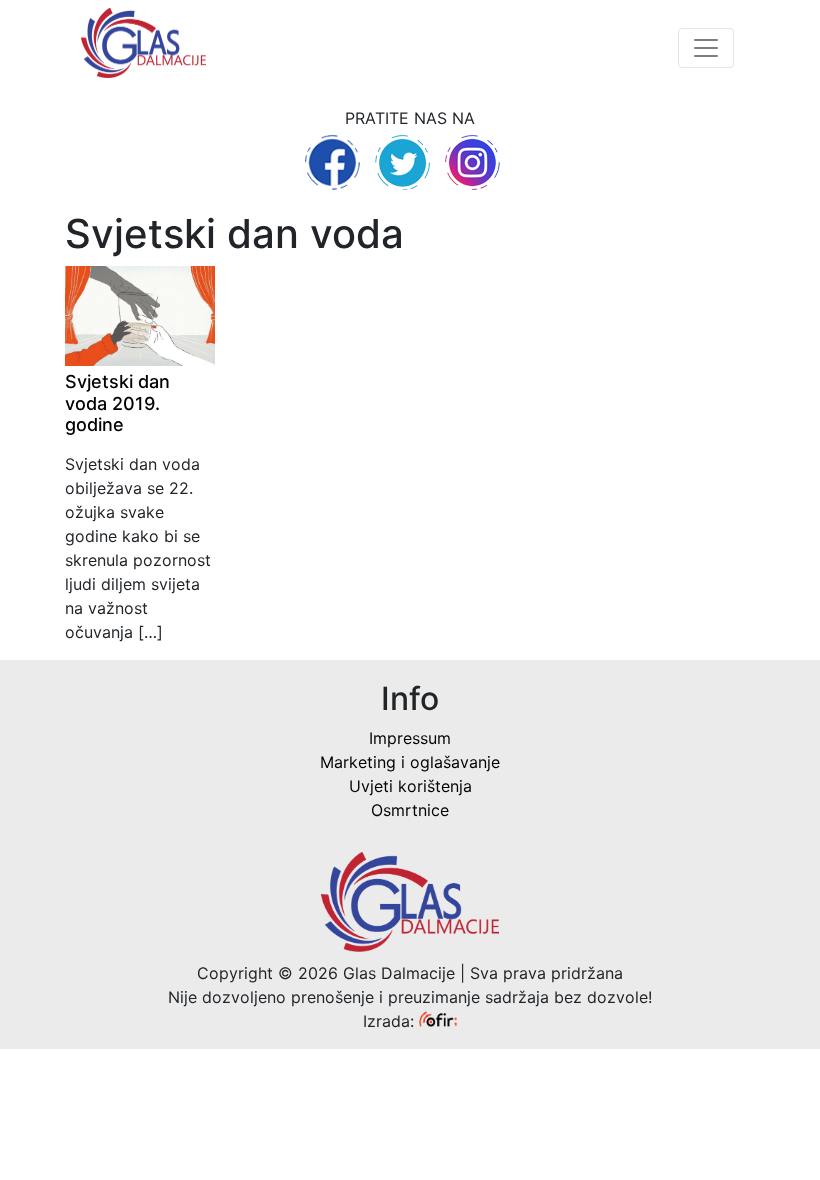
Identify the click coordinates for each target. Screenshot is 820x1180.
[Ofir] (438, 1021)
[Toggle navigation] (706, 48)
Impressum (410, 738)
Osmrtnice (410, 810)
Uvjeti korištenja (410, 786)
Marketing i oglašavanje (410, 762)
